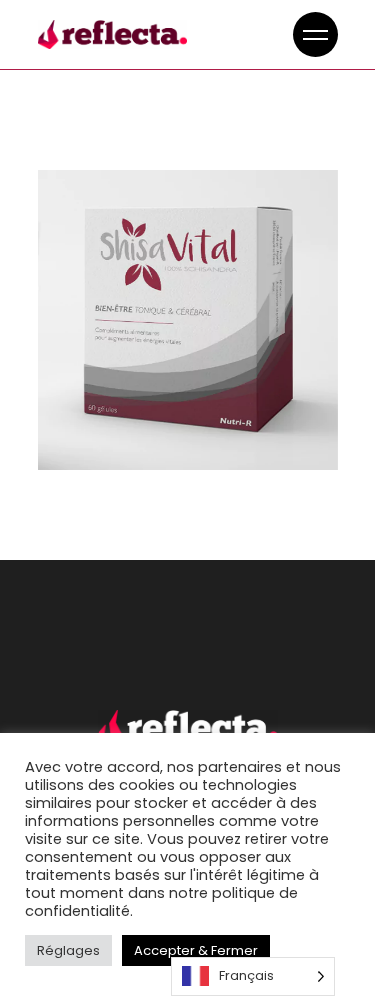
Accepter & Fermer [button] (196, 950)
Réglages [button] (68, 950)
